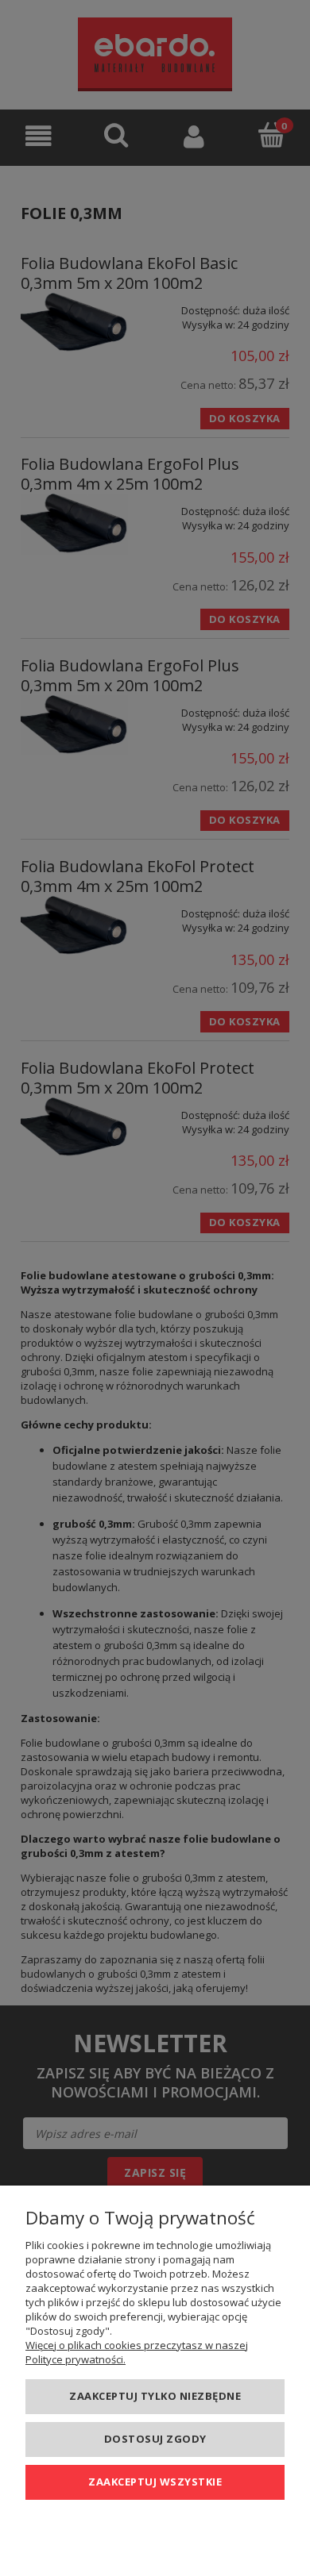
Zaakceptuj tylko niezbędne (155, 2396)
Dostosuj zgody (155, 2439)
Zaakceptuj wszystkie (155, 2482)
